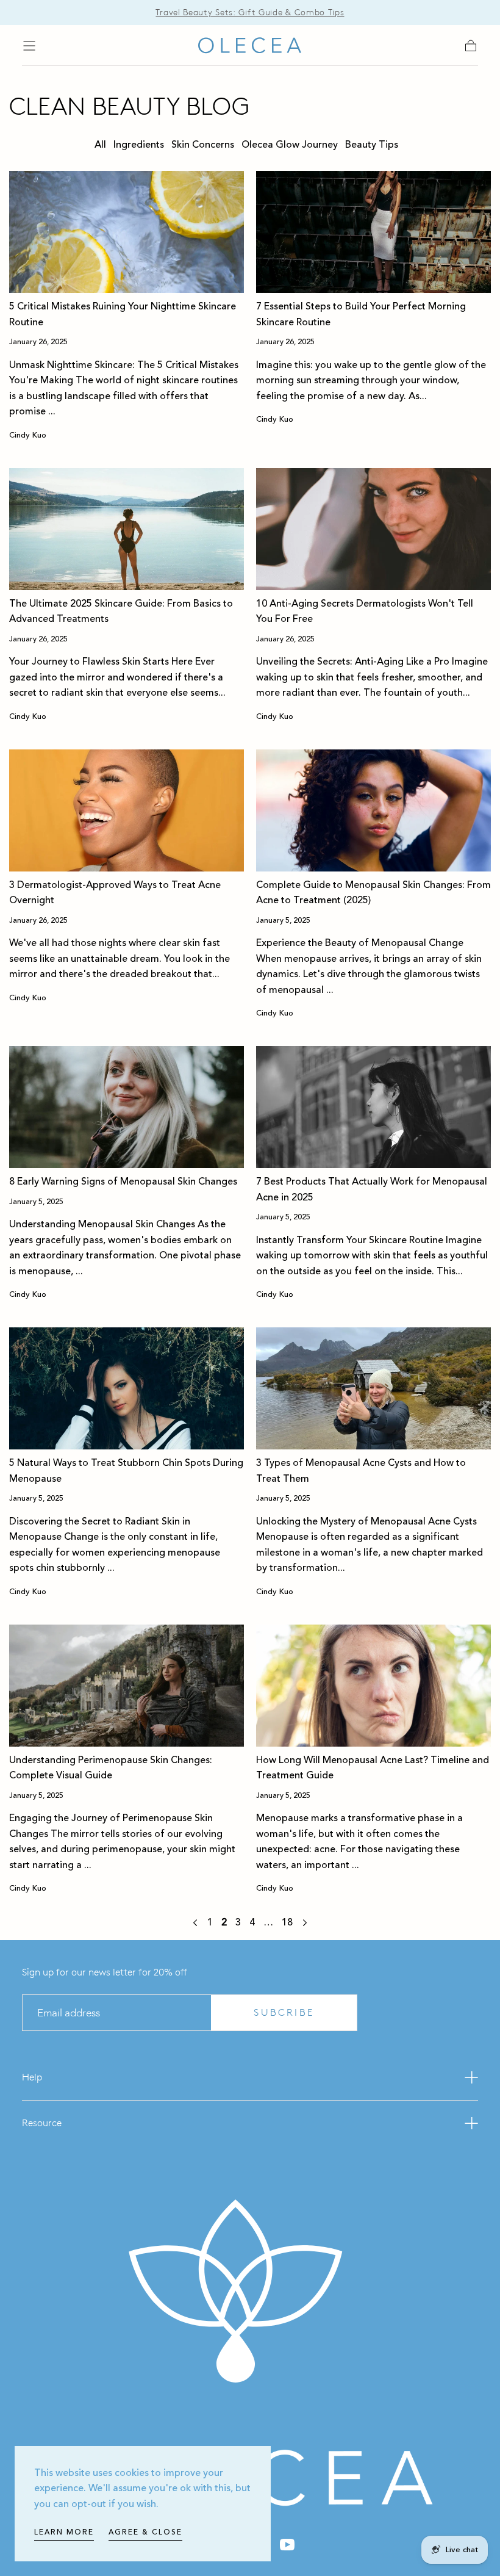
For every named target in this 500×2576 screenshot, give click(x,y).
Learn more (64, 2532)
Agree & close (145, 2532)
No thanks (250, 1408)
